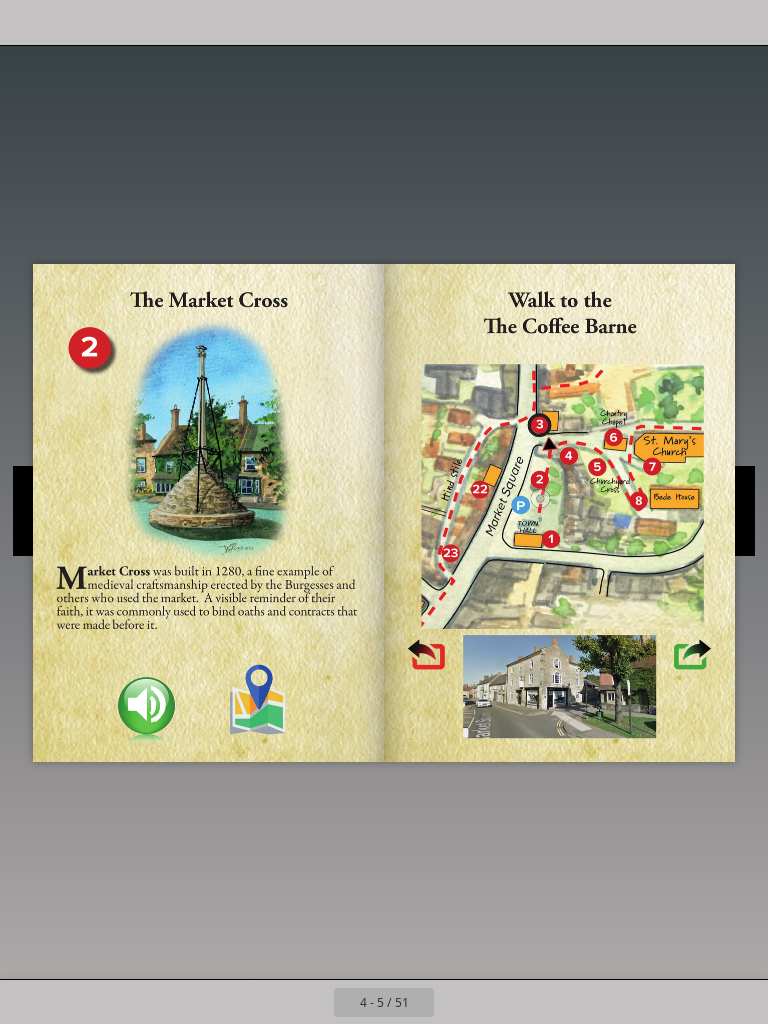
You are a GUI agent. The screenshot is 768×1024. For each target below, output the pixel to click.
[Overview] (73, 22)
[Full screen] (739, 22)
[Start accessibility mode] (118, 22)
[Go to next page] (456, 1002)
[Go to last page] (500, 1002)
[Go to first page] (268, 1002)
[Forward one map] (690, 657)
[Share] (694, 22)
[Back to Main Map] (259, 700)
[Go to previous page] (312, 1002)
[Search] (28, 22)
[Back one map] (427, 655)
